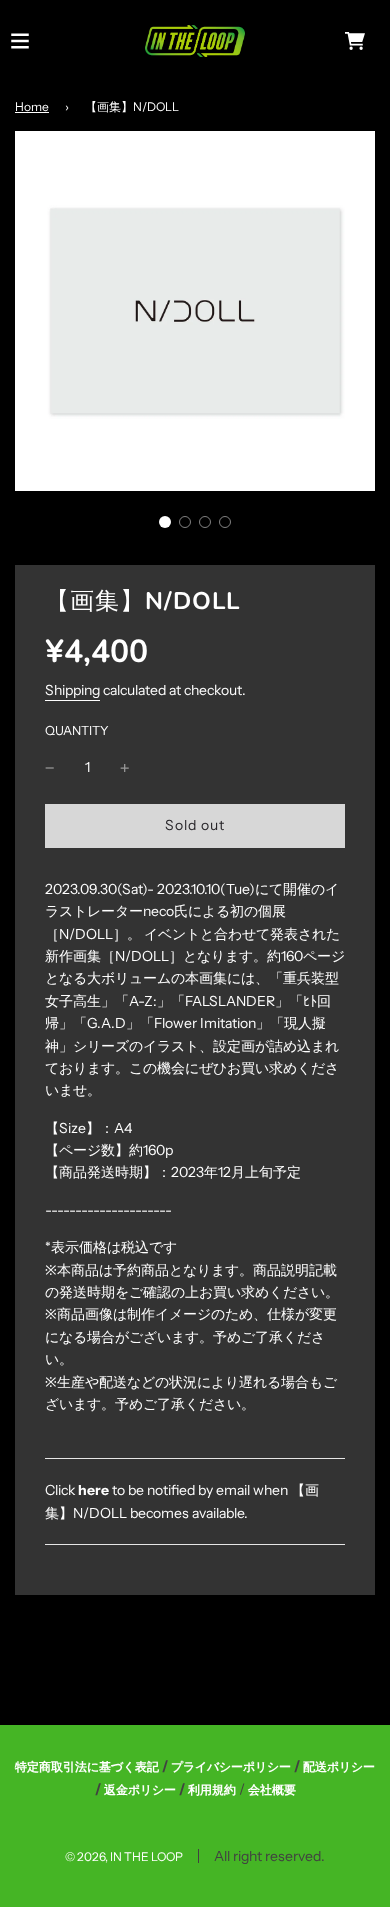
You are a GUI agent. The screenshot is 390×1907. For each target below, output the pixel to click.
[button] (165, 522)
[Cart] (355, 41)
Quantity (77, 730)
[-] (50, 767)
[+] (125, 767)
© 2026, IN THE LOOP (124, 1856)
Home (32, 106)
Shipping (72, 690)
